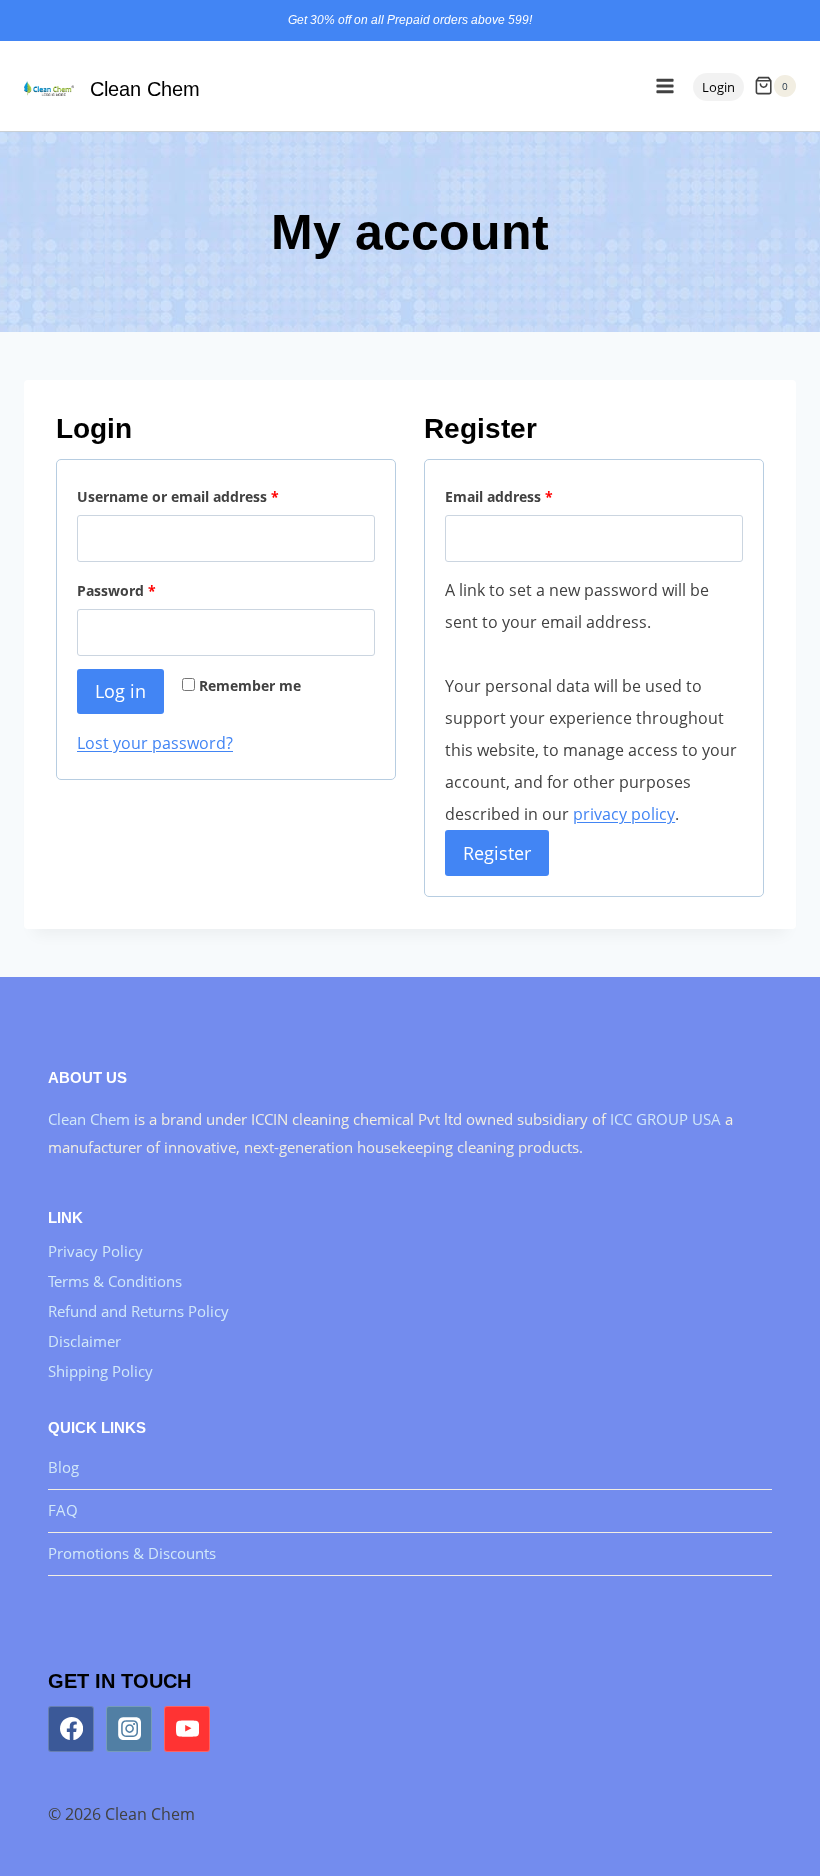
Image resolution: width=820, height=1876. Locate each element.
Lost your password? (155, 743)
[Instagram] (129, 1729)
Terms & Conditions (115, 1281)
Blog (63, 1467)
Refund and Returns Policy (138, 1311)
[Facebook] (71, 1729)
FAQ (63, 1510)
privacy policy (624, 814)
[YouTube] (187, 1729)
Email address (503, 500)
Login (718, 87)
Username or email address (182, 500)
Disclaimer (84, 1341)
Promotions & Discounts (132, 1553)
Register (497, 853)
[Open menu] (664, 85)
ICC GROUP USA (667, 1119)
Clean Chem (89, 1119)
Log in (120, 691)
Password (120, 594)
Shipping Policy (100, 1371)
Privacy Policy (95, 1251)
